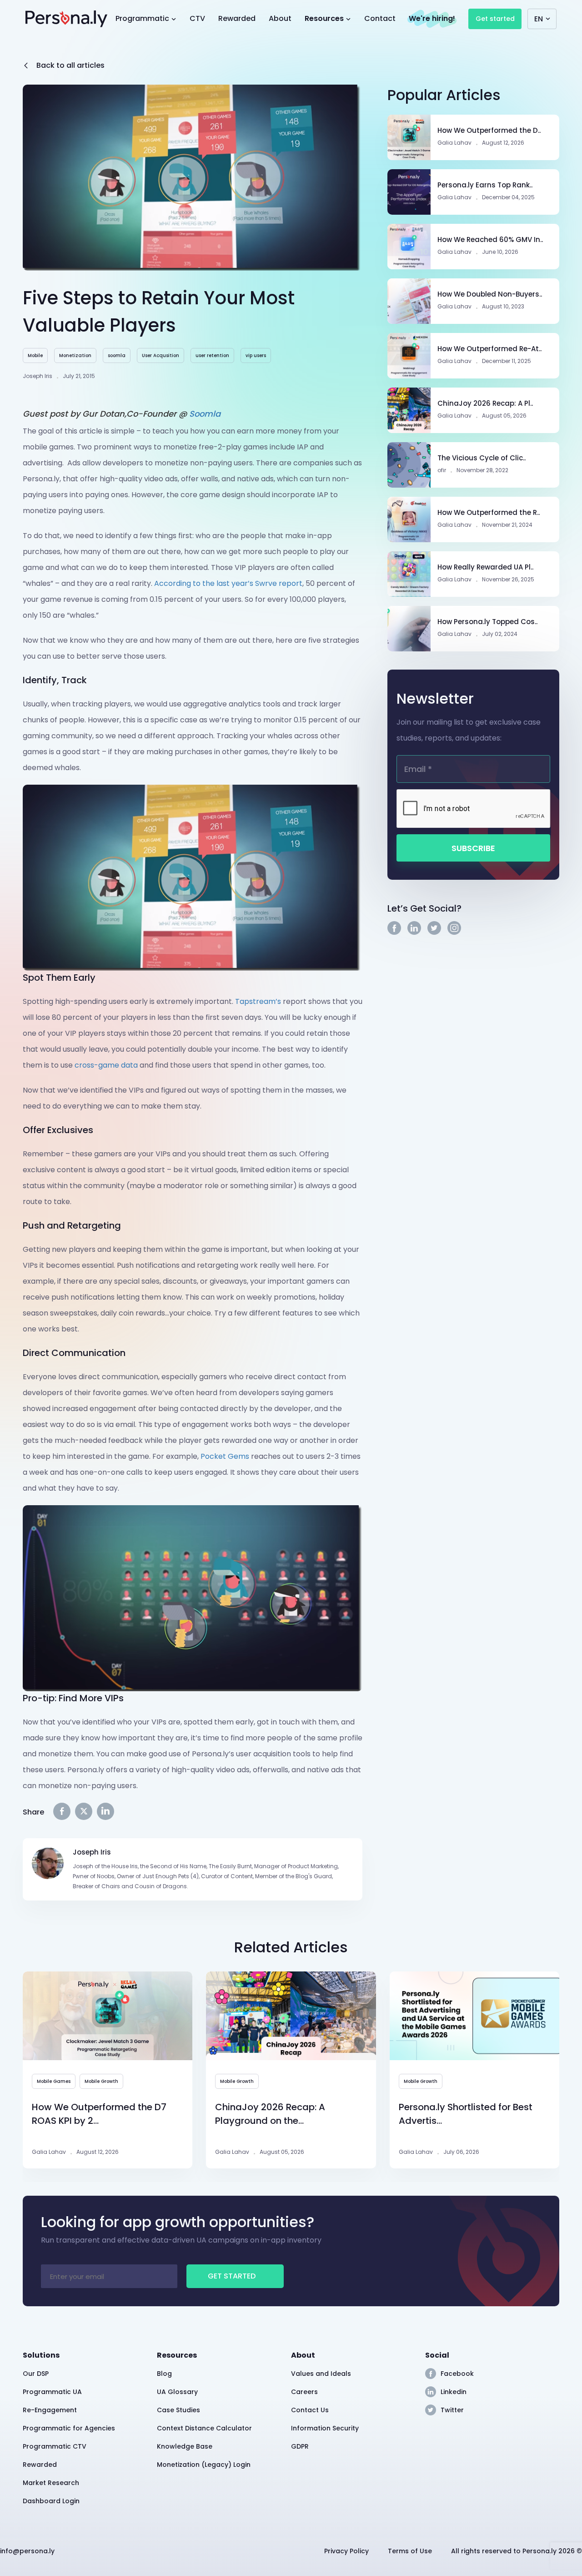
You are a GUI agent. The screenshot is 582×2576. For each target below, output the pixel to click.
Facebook (457, 2374)
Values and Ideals (321, 2374)
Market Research (51, 2483)
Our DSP (36, 2374)
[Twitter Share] (84, 1811)
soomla (117, 355)
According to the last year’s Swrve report (228, 583)
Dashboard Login (51, 2501)
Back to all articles (70, 65)
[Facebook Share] (62, 1811)
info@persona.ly (27, 2551)
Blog (164, 2374)
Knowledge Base (185, 2446)
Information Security (325, 2428)
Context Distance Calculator (204, 2428)
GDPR (300, 2446)
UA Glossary (177, 2392)
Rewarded (237, 18)
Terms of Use (410, 2551)
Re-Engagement (50, 2410)
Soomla (205, 414)
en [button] (539, 19)
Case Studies (178, 2410)
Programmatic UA (52, 2392)
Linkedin (454, 2392)
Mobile (35, 355)
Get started (495, 19)
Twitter (452, 2410)
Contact (380, 18)
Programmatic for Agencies (69, 2428)
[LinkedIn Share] (105, 1811)
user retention (212, 355)
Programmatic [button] (143, 18)
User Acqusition (161, 355)
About (280, 18)
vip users (256, 355)
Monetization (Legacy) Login (204, 2465)
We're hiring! (432, 18)
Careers (304, 2392)
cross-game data (106, 1065)
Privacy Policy (346, 2551)
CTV (197, 18)
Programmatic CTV (55, 2446)
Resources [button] (325, 18)
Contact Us (310, 2410)
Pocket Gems (225, 1456)
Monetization (75, 355)
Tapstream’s (258, 1001)
